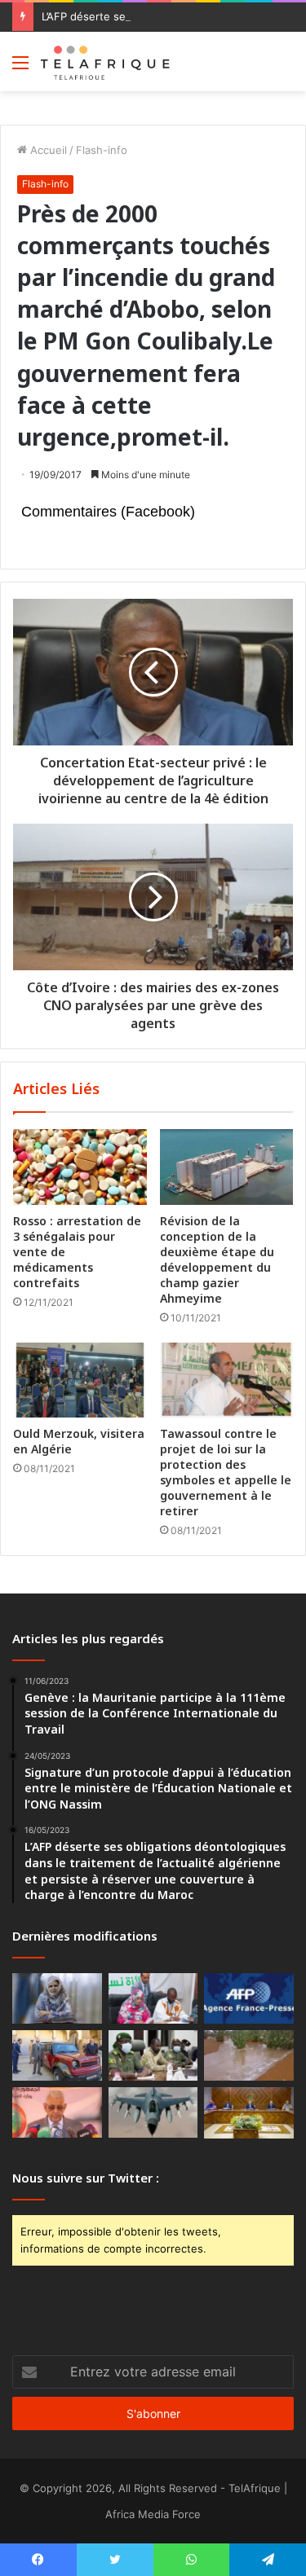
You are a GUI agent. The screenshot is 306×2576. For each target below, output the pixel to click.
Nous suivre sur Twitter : (86, 2178)
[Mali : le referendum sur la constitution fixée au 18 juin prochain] (153, 2055)
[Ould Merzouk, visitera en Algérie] (80, 1380)
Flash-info (102, 150)
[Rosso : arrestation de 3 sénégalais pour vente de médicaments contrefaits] (80, 1167)
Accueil (47, 150)
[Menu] (20, 68)
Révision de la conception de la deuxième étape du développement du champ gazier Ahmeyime (217, 1259)
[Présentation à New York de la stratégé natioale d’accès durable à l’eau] (57, 2112)
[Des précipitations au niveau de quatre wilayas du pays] (249, 2055)
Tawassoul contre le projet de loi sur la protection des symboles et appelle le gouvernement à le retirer (226, 1472)
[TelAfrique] (106, 62)
